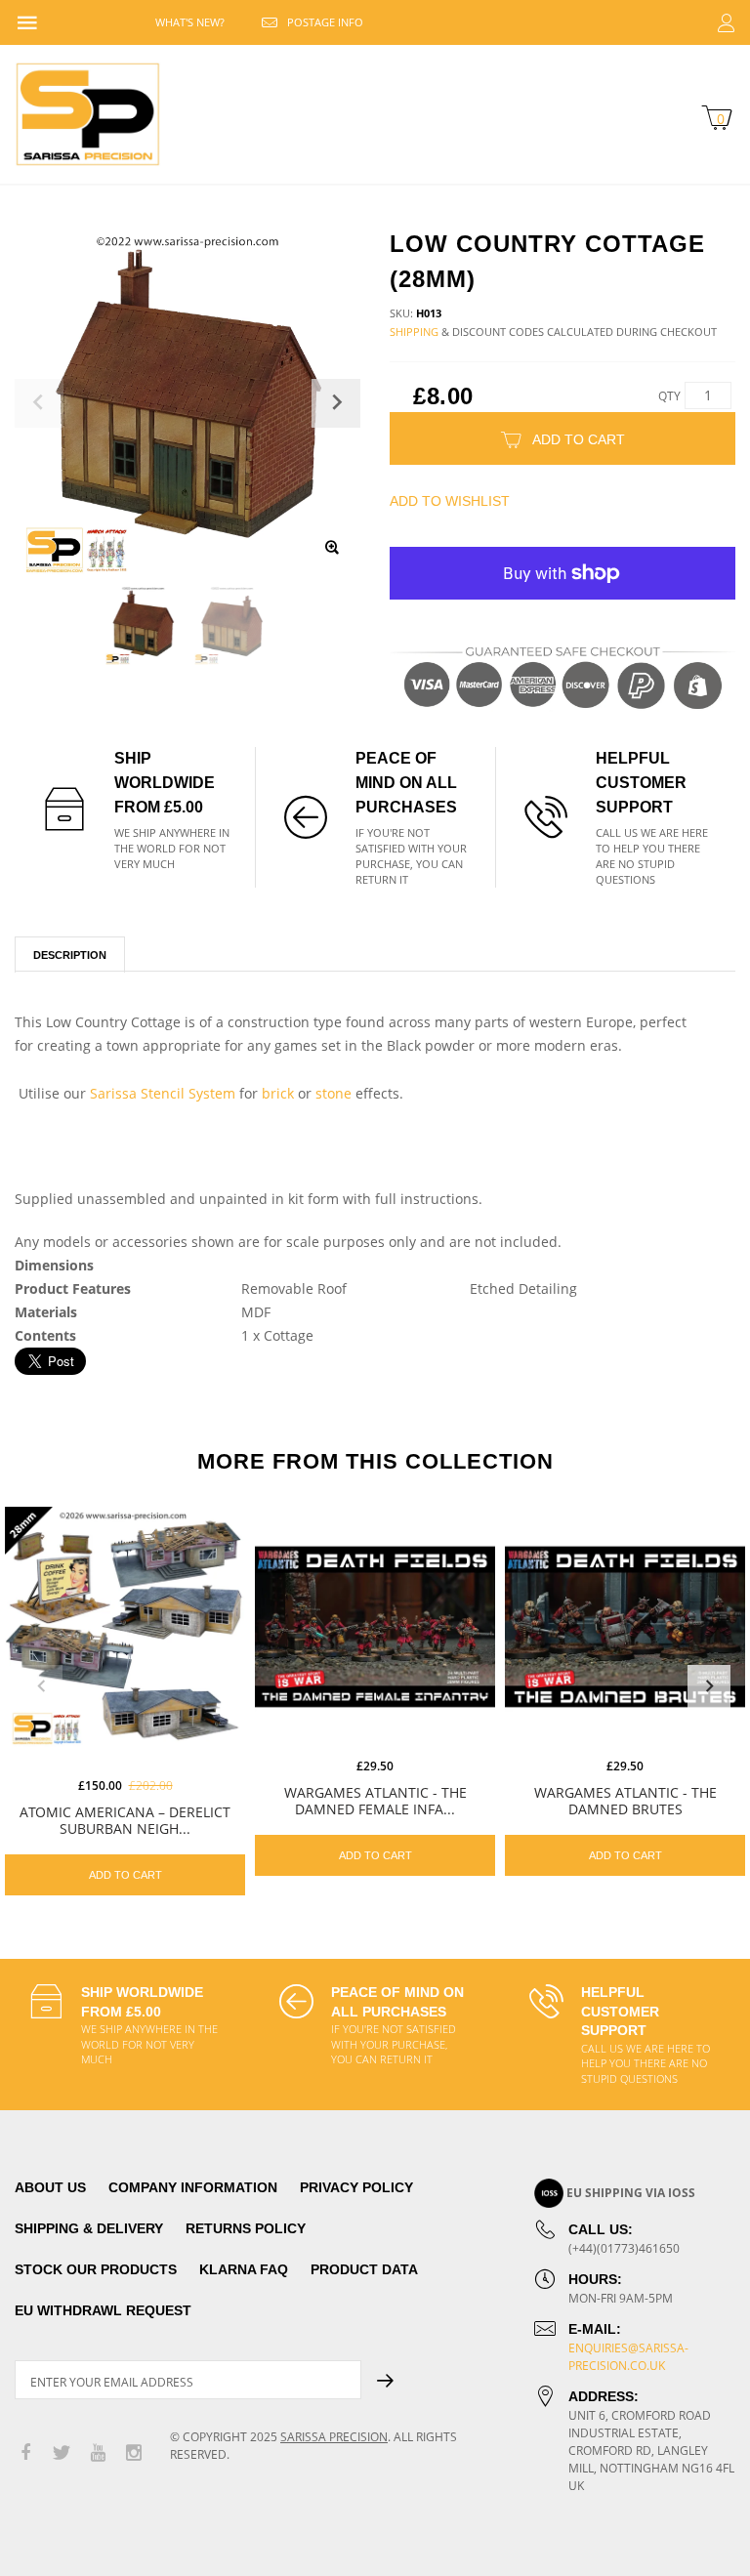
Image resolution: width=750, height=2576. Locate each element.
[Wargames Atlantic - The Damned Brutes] (625, 1627)
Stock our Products (96, 2269)
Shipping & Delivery (89, 2228)
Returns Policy (246, 2228)
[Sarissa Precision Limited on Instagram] (134, 2453)
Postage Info (325, 22)
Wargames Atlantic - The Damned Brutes (625, 1801)
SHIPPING (414, 332)
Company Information (193, 2187)
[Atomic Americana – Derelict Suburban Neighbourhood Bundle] (125, 1627)
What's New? (190, 22)
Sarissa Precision (334, 2437)
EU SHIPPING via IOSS (631, 2193)
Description (70, 955)
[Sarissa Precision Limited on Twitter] (62, 2453)
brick (278, 1093)
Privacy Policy (356, 2187)
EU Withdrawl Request (103, 2310)
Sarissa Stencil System (163, 1093)
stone (333, 1093)
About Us (50, 2187)
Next (709, 1686)
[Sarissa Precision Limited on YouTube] (98, 2453)
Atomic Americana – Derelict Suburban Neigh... (125, 1820)
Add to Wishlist (450, 501)
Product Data (364, 2269)
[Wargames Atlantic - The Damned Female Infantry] (375, 1627)
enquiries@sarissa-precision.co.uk (628, 2357)
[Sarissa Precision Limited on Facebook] (25, 2453)
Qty (669, 396)
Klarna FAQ (244, 2269)
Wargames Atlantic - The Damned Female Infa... (375, 1801)
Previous (41, 1686)
